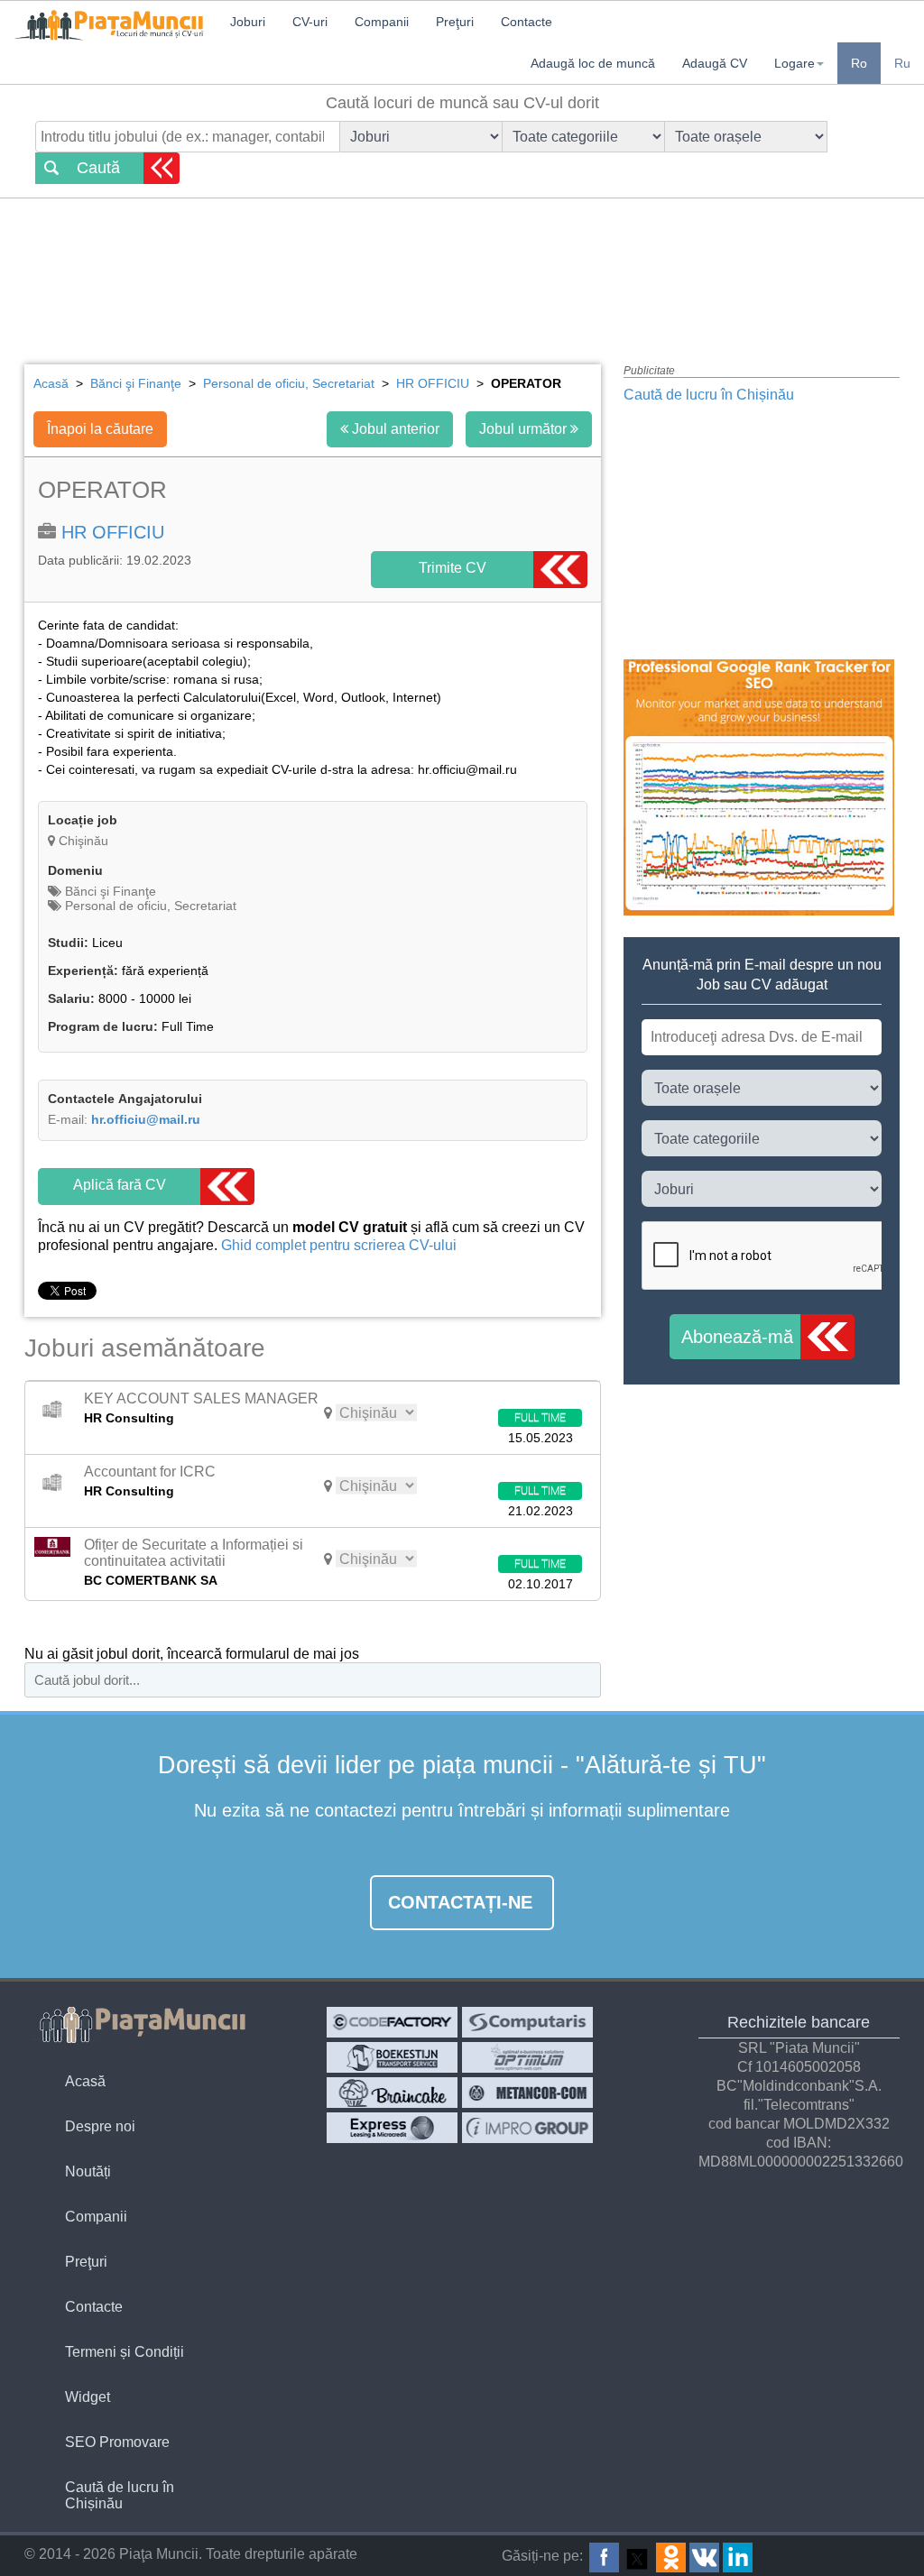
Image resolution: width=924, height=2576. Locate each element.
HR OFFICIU (113, 532)
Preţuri (86, 2262)
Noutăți (88, 2171)
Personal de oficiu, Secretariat (149, 906)
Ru (902, 63)
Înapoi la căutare (100, 429)
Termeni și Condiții (125, 2352)
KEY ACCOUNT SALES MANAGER (201, 1398)
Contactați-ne (460, 1902)
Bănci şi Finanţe (109, 891)
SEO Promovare (117, 2442)
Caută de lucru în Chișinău (709, 395)
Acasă (85, 2081)
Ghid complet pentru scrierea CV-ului (337, 1245)
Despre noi (100, 2126)
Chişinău (83, 841)
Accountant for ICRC (150, 1472)
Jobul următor (525, 429)
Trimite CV (453, 568)
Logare (795, 63)
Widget (88, 2397)
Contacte (94, 2307)
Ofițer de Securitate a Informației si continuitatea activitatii (194, 1553)
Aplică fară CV (120, 1185)
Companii (96, 2217)
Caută (98, 168)
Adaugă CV (715, 63)
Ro (859, 63)
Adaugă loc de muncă (593, 63)
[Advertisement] (462, 266)
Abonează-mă (737, 1337)
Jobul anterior (394, 429)
